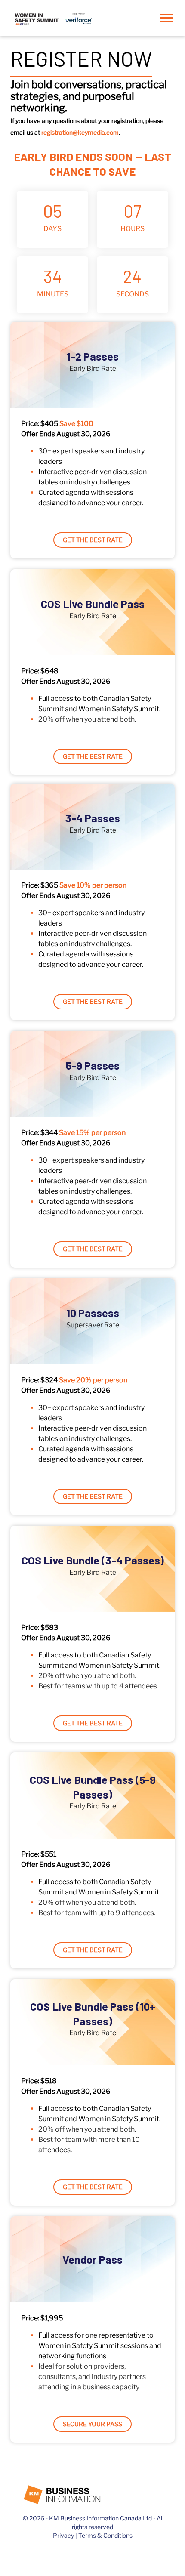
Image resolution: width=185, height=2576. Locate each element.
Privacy (63, 2535)
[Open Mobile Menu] (169, 20)
